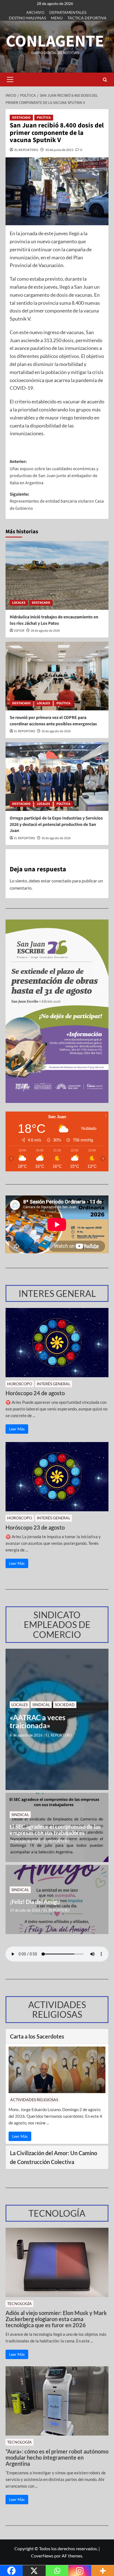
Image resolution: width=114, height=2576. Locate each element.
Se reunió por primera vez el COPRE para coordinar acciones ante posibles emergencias (53, 721)
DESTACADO (21, 118)
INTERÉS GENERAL (54, 1384)
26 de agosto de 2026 (56, 731)
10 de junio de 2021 (59, 150)
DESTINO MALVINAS (27, 18)
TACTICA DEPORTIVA (87, 18)
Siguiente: (57, 501)
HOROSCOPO (20, 1384)
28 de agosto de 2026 (45, 631)
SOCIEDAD (65, 1705)
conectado (61, 881)
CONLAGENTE (55, 41)
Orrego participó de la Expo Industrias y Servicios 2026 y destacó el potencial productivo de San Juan (56, 824)
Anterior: (54, 472)
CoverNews (42, 2556)
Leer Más (17, 1429)
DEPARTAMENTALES (68, 12)
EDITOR (19, 631)
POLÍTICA (44, 118)
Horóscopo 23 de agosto (35, 1527)
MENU (57, 18)
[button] (10, 80)
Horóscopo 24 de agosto (35, 1393)
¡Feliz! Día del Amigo (35, 1902)
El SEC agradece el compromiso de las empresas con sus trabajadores (55, 1830)
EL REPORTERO (26, 150)
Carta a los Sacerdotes (37, 2036)
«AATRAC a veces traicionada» (37, 1721)
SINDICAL (41, 1705)
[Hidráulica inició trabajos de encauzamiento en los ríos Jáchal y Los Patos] (57, 575)
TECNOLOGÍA (20, 2304)
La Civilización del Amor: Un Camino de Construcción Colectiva (54, 2157)
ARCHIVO (35, 12)
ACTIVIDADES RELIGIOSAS (34, 2100)
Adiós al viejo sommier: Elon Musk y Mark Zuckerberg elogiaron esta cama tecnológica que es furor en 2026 (56, 2319)
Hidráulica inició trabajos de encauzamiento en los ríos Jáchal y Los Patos (54, 620)
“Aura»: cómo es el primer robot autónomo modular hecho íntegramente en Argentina (57, 2457)
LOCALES (19, 603)
